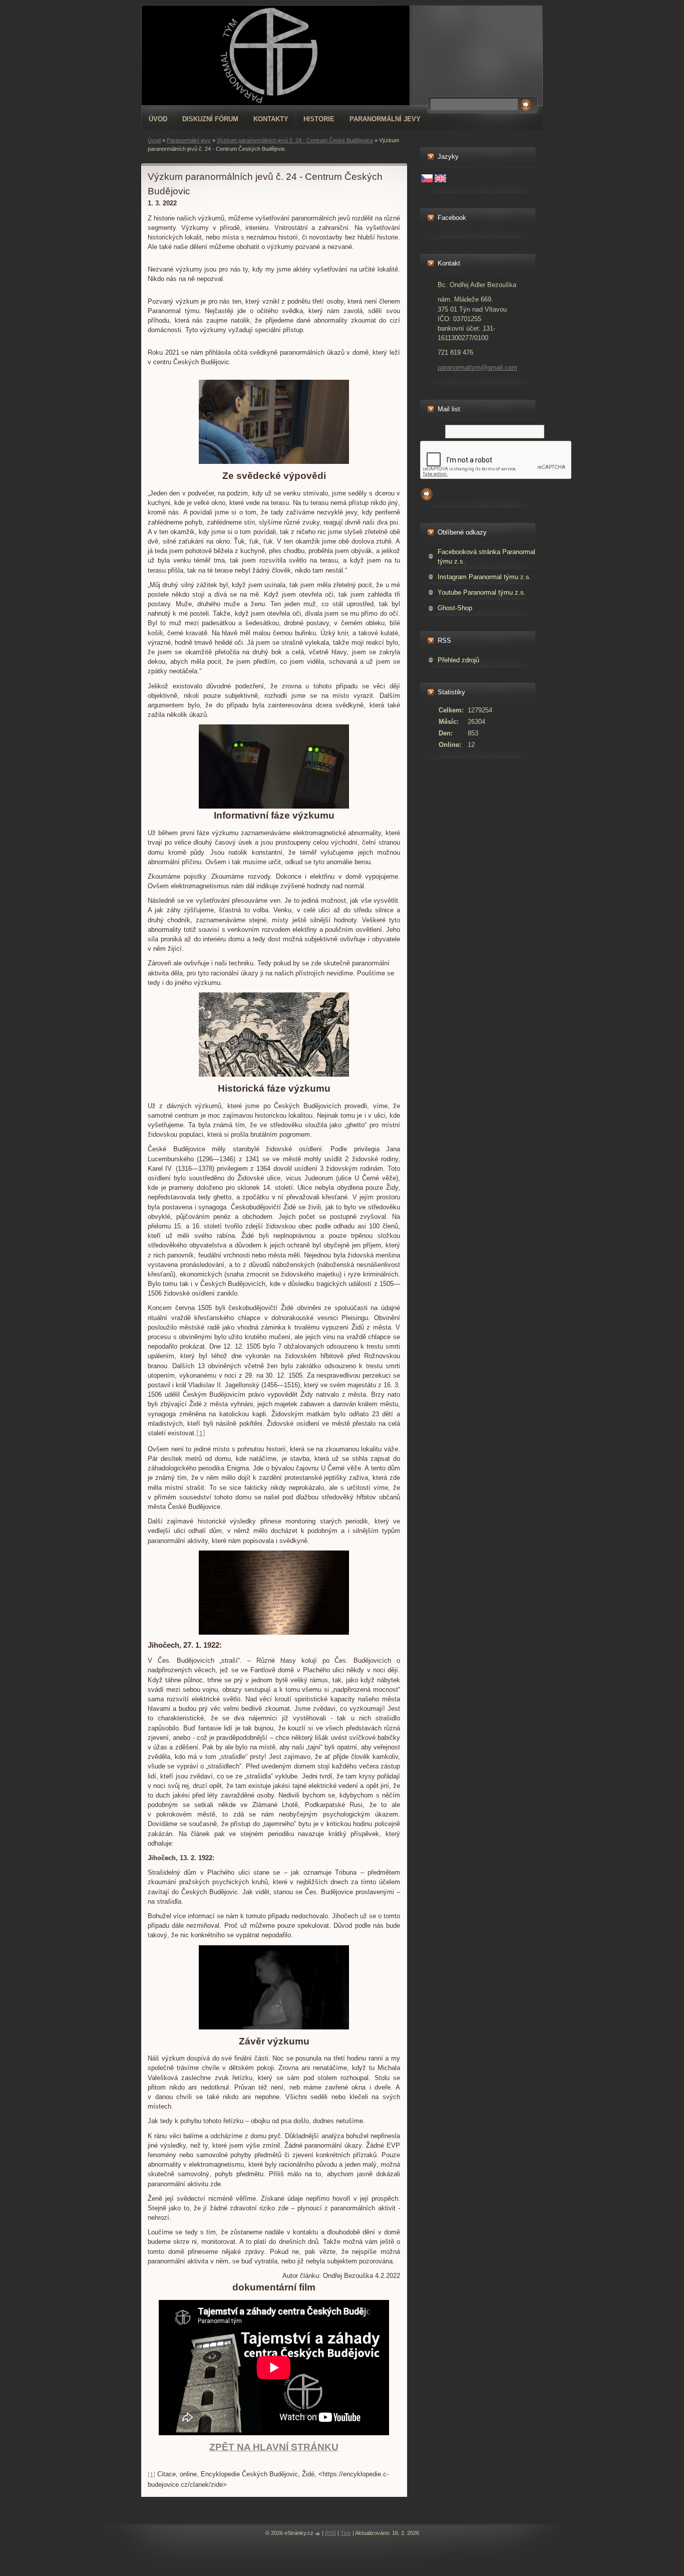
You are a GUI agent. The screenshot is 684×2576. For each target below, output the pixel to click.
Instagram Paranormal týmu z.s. (484, 577)
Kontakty (271, 119)
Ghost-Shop (455, 608)
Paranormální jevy (385, 119)
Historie (319, 119)
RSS (330, 2533)
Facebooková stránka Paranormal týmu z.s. (486, 557)
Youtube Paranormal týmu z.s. (482, 592)
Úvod (158, 119)
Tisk (346, 2533)
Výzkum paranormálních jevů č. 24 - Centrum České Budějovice (295, 140)
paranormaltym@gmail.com (477, 367)
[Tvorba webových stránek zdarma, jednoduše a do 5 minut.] (318, 2534)
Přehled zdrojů (458, 660)
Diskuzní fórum (210, 119)
